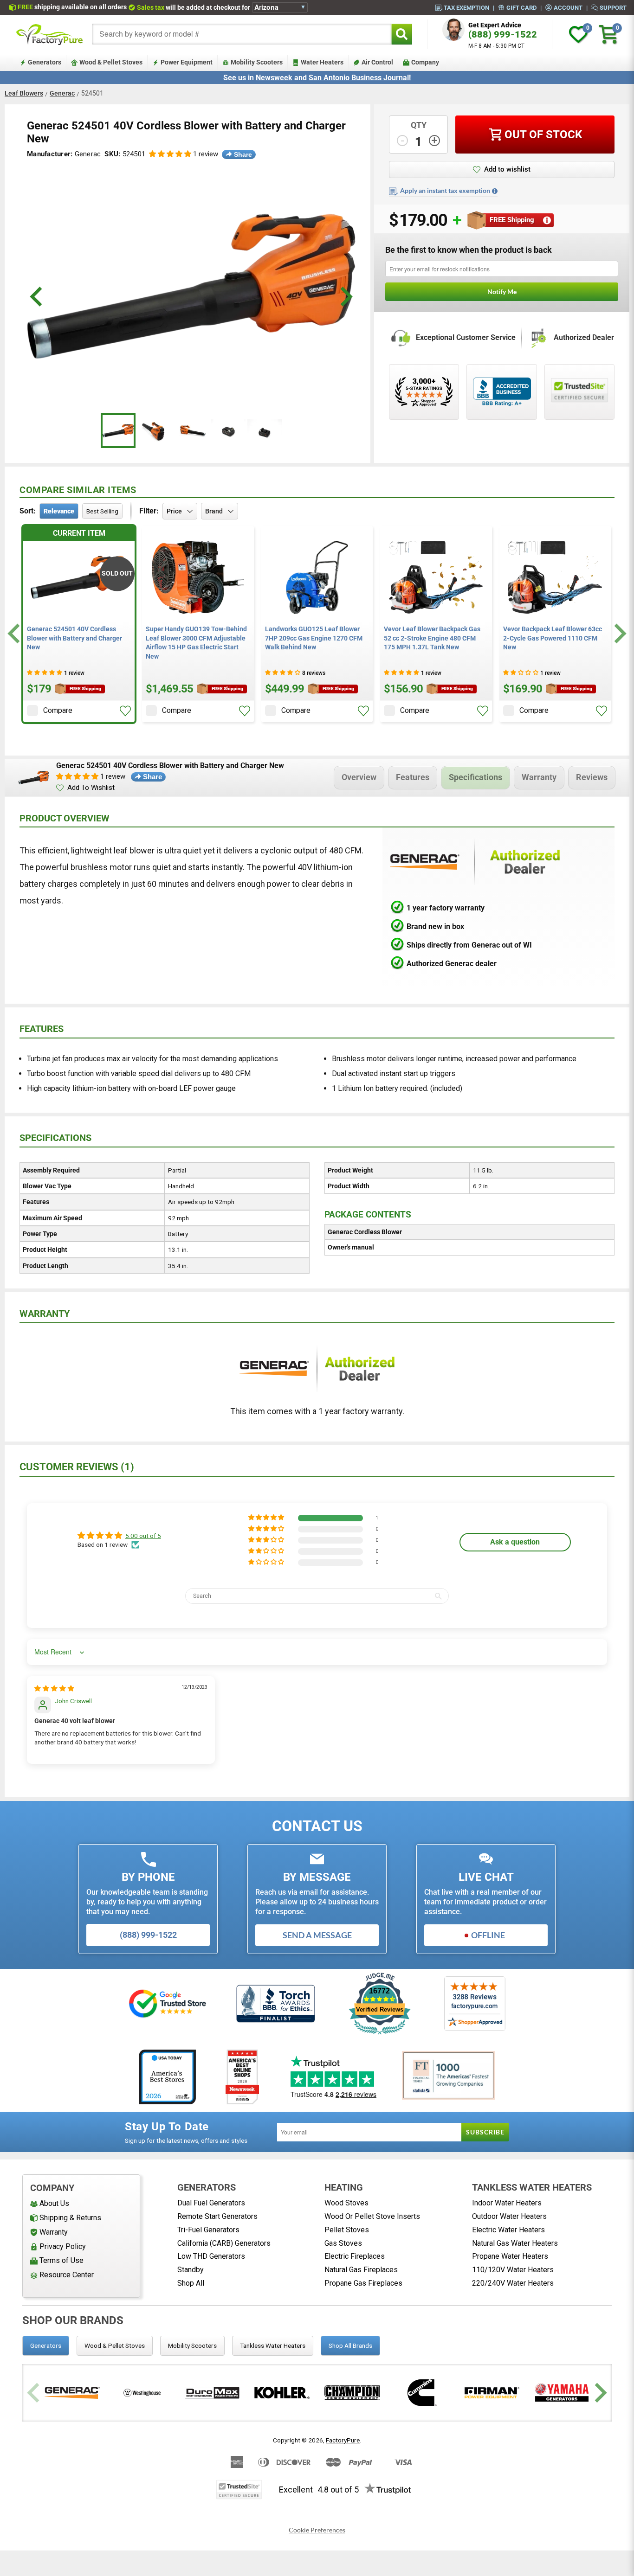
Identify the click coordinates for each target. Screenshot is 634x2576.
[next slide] (345, 297)
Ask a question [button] (515, 1542)
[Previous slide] (35, 2393)
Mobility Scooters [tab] (192, 2345)
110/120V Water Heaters (513, 2270)
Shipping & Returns (70, 2218)
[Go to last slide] (15, 634)
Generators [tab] (46, 2345)
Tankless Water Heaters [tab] (273, 2345)
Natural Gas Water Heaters (515, 2243)
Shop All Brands (350, 2345)
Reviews (592, 777)
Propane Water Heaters (510, 2256)
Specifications (475, 777)
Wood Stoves (346, 2203)
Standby (191, 2270)
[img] (54, 1688)
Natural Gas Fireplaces (361, 2270)
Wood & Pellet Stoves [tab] (115, 2345)
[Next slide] (619, 634)
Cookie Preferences (317, 2530)
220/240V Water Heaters (513, 2283)
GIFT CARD (521, 7)
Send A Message (317, 1935)
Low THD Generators (211, 2256)
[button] (170, 154)
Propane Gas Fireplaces (363, 2283)
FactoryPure (343, 2440)
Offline (488, 1935)
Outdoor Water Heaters (509, 2216)
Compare (58, 710)
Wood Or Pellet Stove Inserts (372, 2216)
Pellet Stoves (347, 2230)
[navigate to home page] (50, 34)
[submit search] (402, 34)
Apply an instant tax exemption (445, 191)
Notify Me (502, 292)
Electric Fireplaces (355, 2256)
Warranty (539, 777)
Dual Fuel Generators (211, 2203)
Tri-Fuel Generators (208, 2230)
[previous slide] (37, 297)
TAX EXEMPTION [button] (466, 7)
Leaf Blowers (24, 93)
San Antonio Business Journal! (360, 78)
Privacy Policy (63, 2246)
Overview (359, 777)
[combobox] (242, 34)
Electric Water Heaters (508, 2230)
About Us (54, 2203)
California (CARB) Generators (224, 2243)
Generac (62, 93)
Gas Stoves (343, 2243)
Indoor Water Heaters (507, 2203)
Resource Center (67, 2275)
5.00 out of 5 (143, 1536)
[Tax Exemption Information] (495, 191)
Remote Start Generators (217, 2216)
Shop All (191, 2283)
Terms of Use (61, 2260)
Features (413, 777)
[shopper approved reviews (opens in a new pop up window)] (424, 392)
